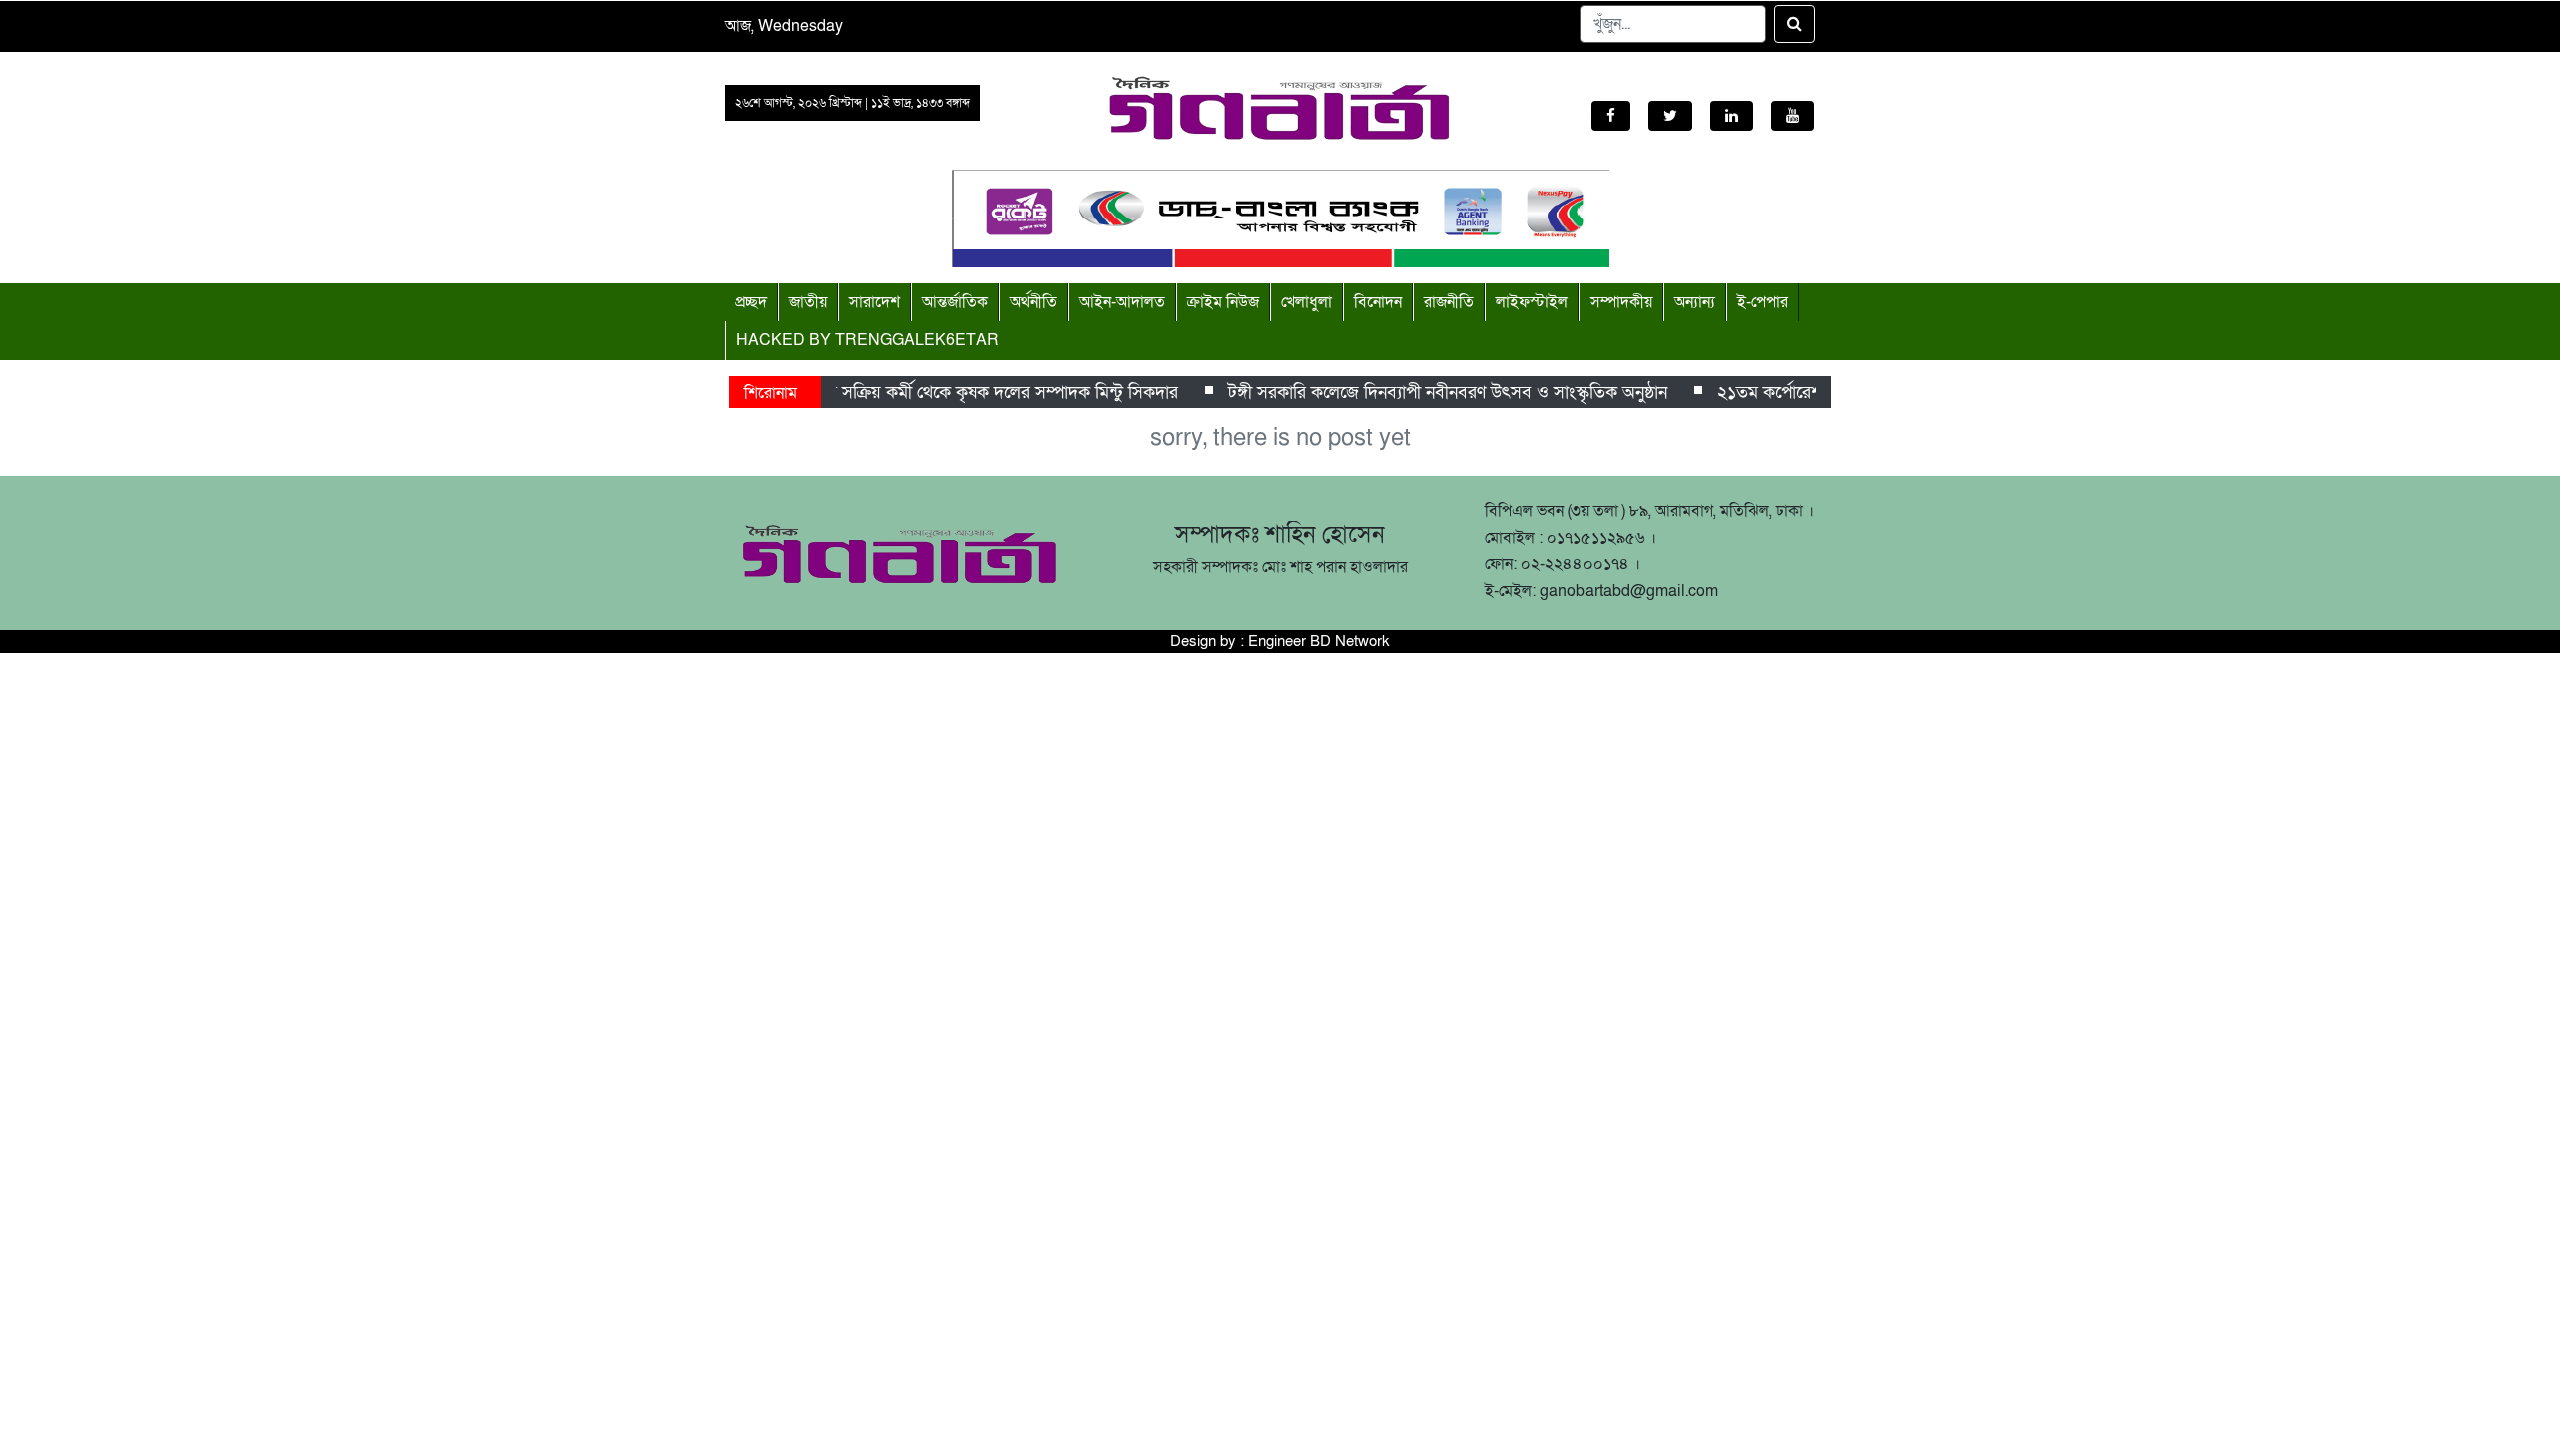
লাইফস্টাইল (1532, 302)
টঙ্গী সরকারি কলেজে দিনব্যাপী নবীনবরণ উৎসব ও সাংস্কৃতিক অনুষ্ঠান (1436, 392)
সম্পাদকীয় (1621, 302)
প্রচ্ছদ (751, 302)
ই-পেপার (1762, 302)
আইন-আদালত (1122, 302)
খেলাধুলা (1306, 302)
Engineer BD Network (1319, 641)
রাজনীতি (1449, 302)
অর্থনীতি (1033, 302)
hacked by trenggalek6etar (867, 340)
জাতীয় (808, 302)
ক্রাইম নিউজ (1223, 302)
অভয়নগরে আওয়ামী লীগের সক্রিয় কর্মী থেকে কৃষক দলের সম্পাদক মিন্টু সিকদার (908, 392)
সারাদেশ (874, 302)
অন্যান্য (1694, 302)
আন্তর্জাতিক (955, 302)
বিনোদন (1378, 302)
